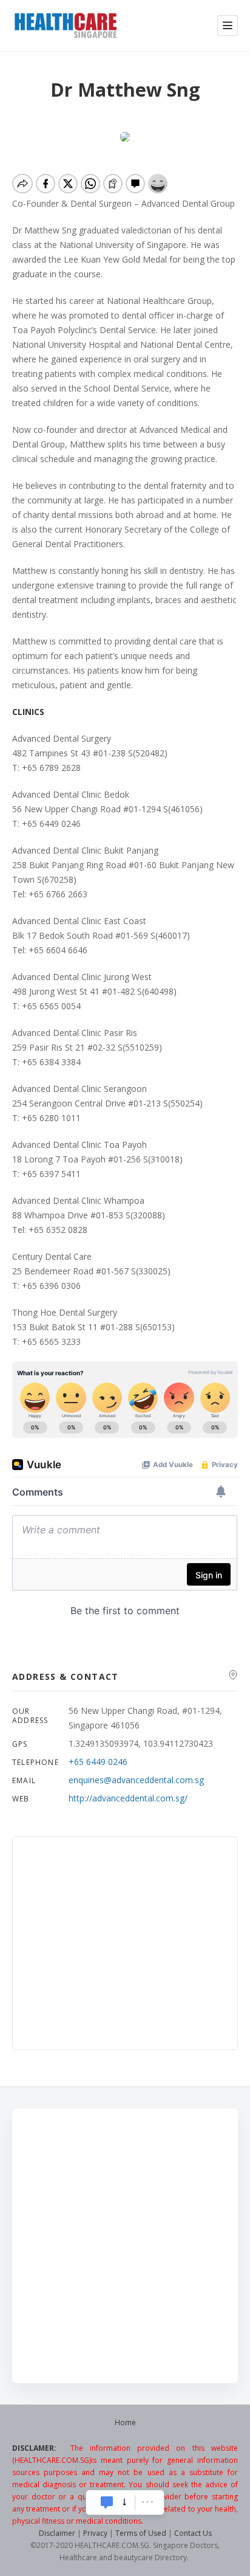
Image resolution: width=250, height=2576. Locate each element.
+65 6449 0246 (98, 1762)
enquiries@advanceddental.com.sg (136, 1780)
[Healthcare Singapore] (66, 26)
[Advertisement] (125, 2246)
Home (125, 2422)
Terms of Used (141, 2533)
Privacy (95, 2533)
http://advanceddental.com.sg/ (128, 1798)
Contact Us (193, 2533)
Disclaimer (57, 2533)
